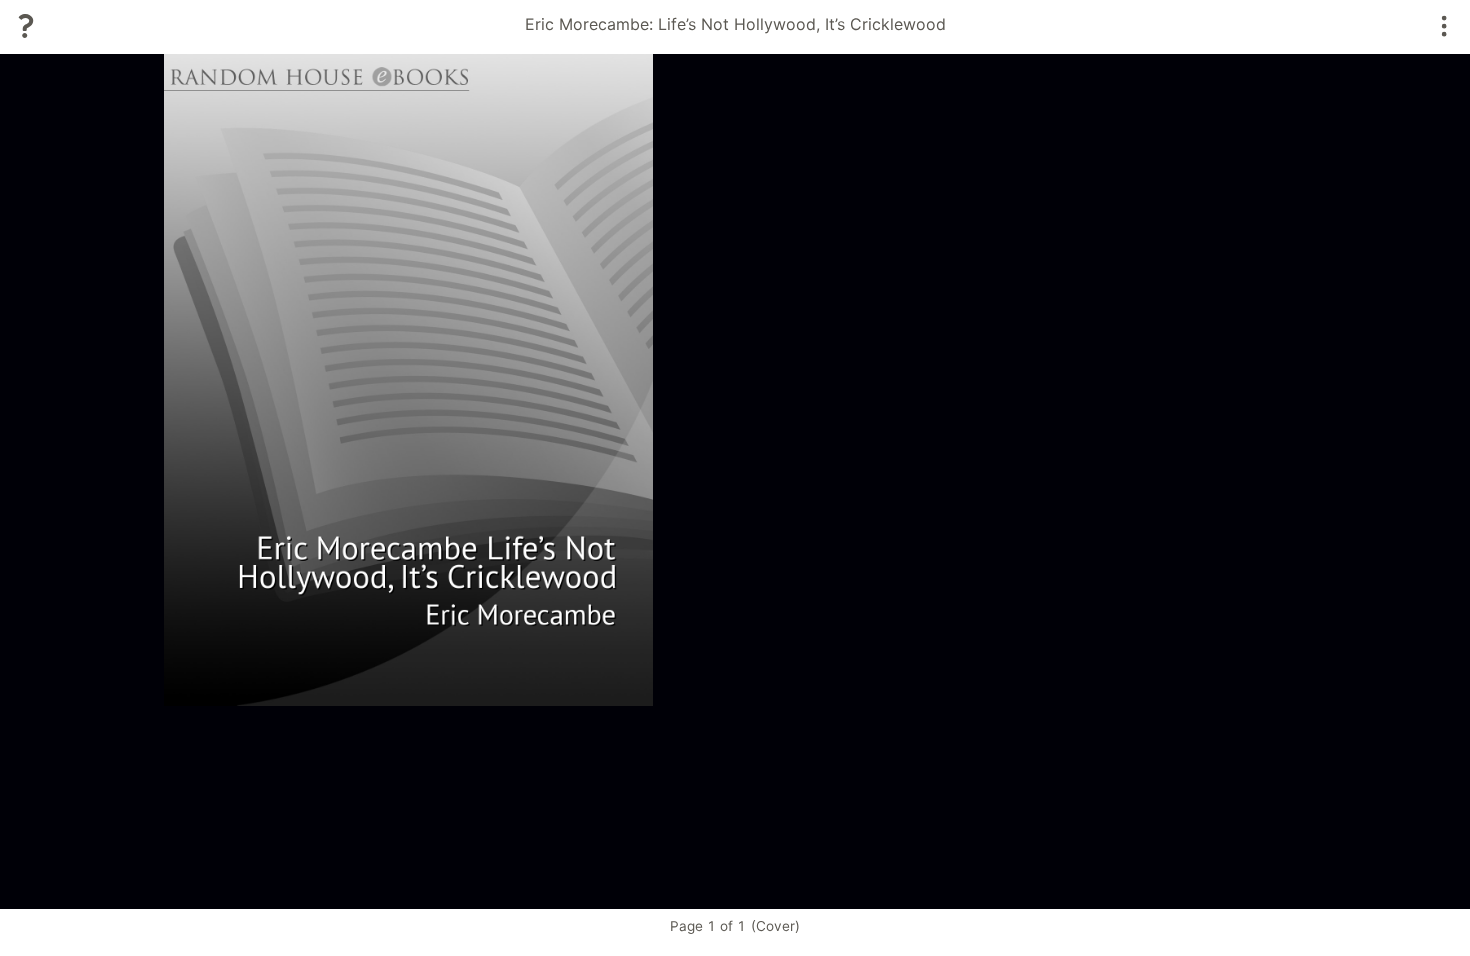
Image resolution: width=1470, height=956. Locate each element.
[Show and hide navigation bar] (1444, 26)
